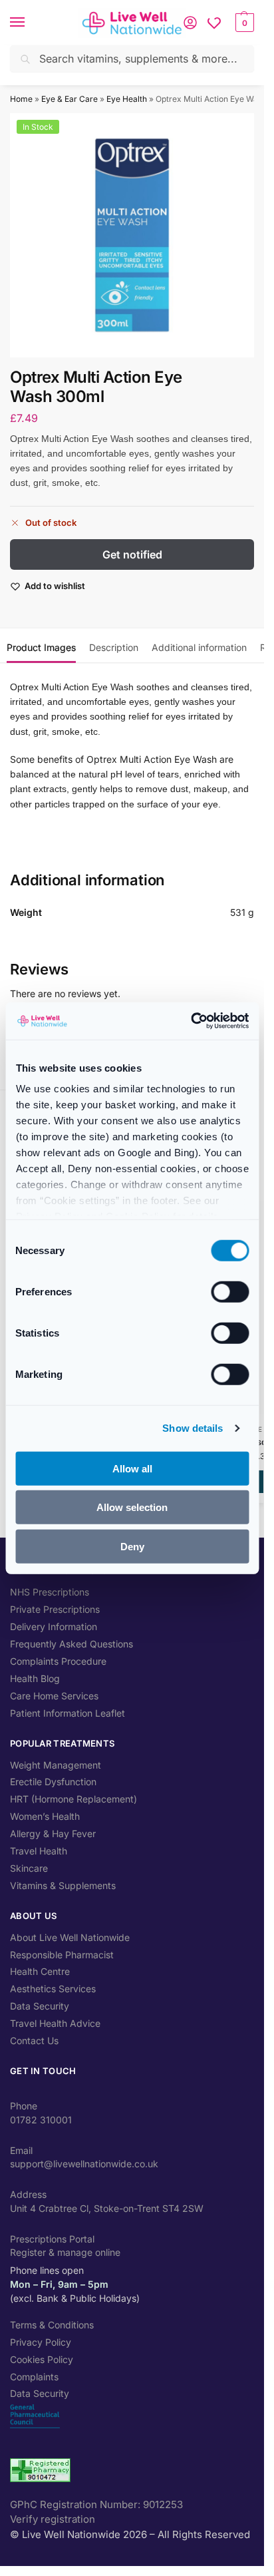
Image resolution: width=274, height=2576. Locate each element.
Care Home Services (54, 1696)
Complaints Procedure (58, 1661)
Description (114, 647)
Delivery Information (54, 1626)
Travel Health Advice (55, 2023)
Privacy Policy (41, 2342)
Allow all (132, 1468)
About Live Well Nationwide (70, 1937)
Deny (132, 1546)
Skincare (29, 1868)
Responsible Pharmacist (62, 1955)
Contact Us (34, 2040)
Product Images (41, 647)
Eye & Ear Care (69, 99)
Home (21, 99)
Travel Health (39, 1851)
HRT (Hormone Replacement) (73, 1799)
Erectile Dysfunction (53, 1782)
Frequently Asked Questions (71, 1644)
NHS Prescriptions (50, 1592)
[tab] (41, 646)
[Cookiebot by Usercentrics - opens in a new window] (191, 1021)
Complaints (34, 2377)
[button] (243, 23)
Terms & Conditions (52, 2325)
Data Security (40, 2006)
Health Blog (35, 1678)
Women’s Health (45, 1816)
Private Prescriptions (55, 1609)
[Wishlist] (214, 23)
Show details (193, 1428)
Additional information (199, 647)
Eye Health (127, 99)
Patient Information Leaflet (68, 1713)
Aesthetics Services (53, 1989)
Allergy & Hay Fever (53, 1833)
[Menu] (30, 23)
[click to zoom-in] (132, 235)
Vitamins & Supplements (63, 1885)
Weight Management (56, 1765)
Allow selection (132, 1507)
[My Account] (190, 23)
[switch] (230, 1291)
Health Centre (40, 1971)
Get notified (132, 554)
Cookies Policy (42, 2359)
